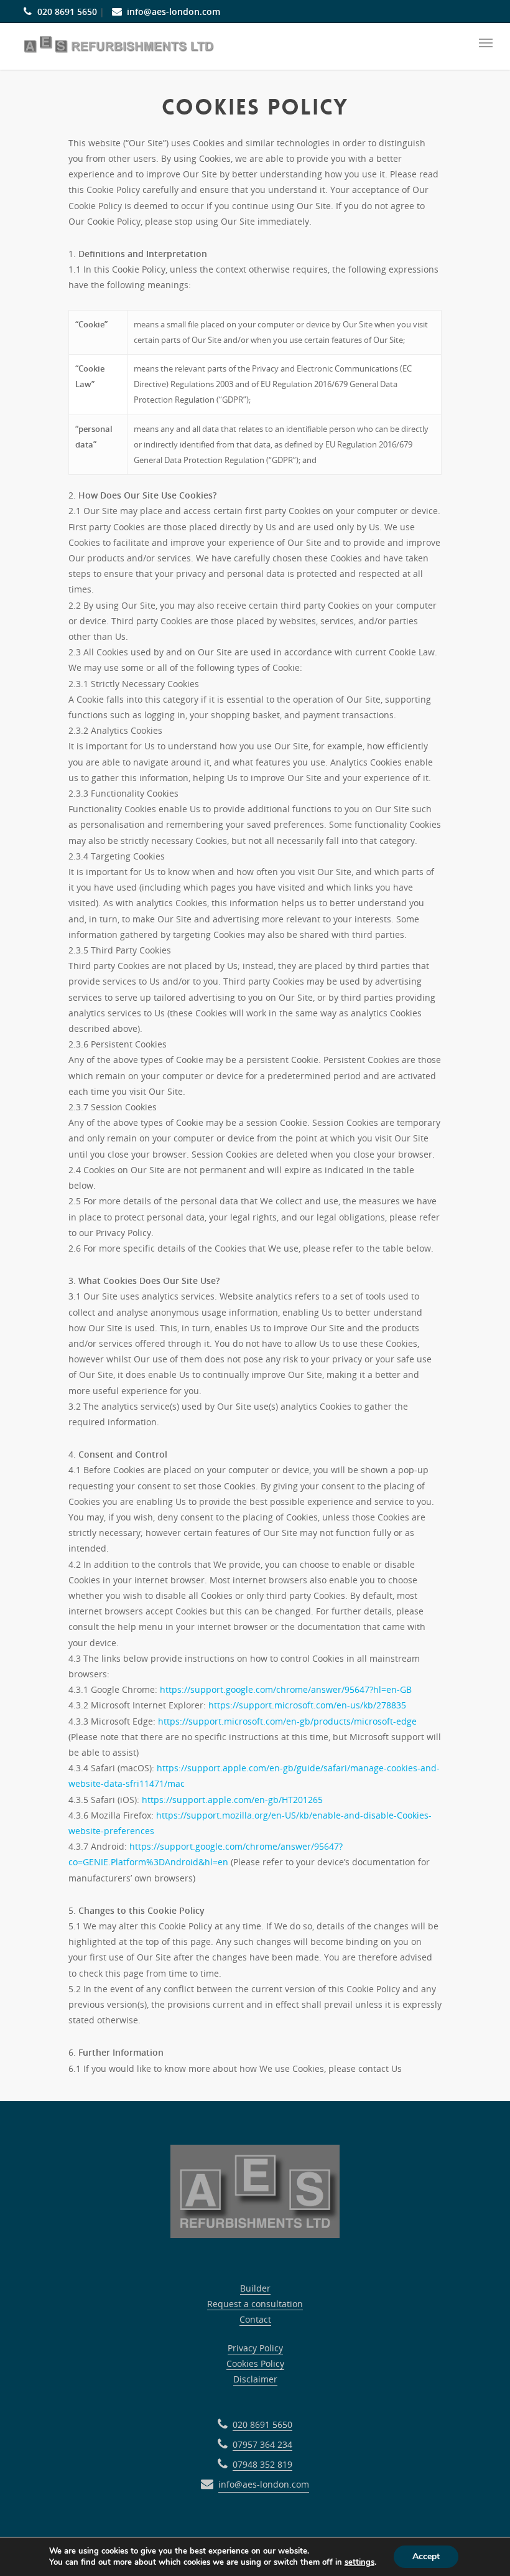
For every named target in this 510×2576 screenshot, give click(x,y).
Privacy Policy (255, 2348)
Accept (426, 2556)
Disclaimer (255, 2379)
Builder (255, 2288)
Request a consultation (255, 2304)
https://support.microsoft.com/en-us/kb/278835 (307, 1705)
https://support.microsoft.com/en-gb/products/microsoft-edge (287, 1721)
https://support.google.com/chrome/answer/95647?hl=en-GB (286, 1689)
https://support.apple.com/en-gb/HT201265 (232, 1800)
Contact (255, 2319)
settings (359, 2562)
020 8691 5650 (67, 12)
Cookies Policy (255, 2363)
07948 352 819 (262, 2464)
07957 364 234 (262, 2444)
